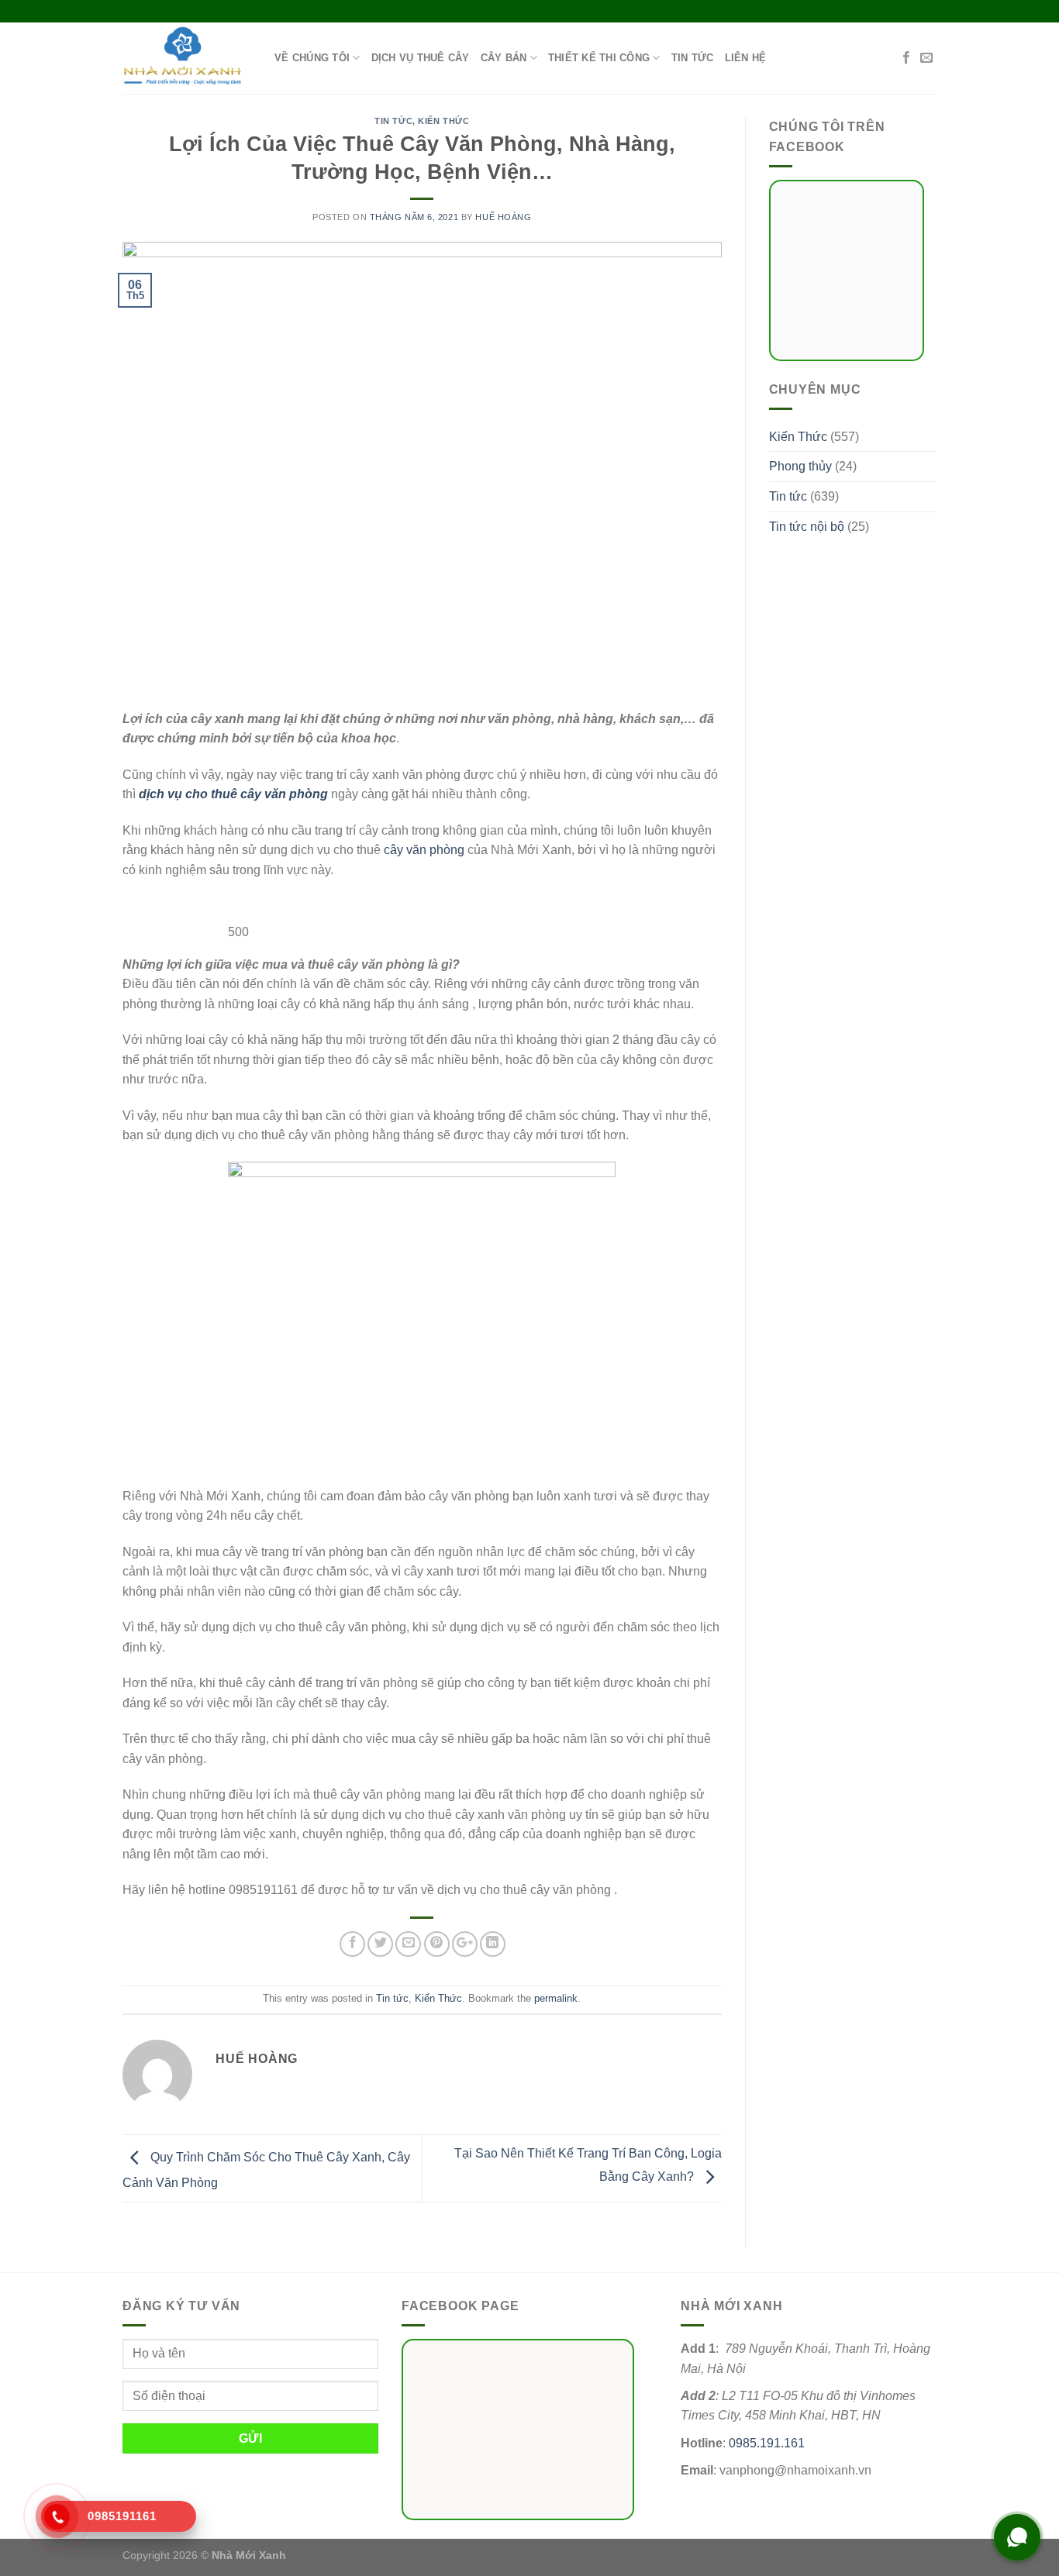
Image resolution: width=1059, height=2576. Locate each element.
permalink (556, 1998)
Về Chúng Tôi (312, 58)
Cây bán (504, 58)
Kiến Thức (443, 121)
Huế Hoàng (503, 217)
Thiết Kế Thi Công (599, 58)
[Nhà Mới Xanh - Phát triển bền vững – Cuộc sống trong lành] (187, 58)
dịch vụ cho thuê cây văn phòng (233, 794)
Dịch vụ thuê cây (421, 58)
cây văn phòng (424, 850)
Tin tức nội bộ (807, 527)
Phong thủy (800, 466)
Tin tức (693, 58)
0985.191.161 (767, 2443)
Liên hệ (746, 58)
